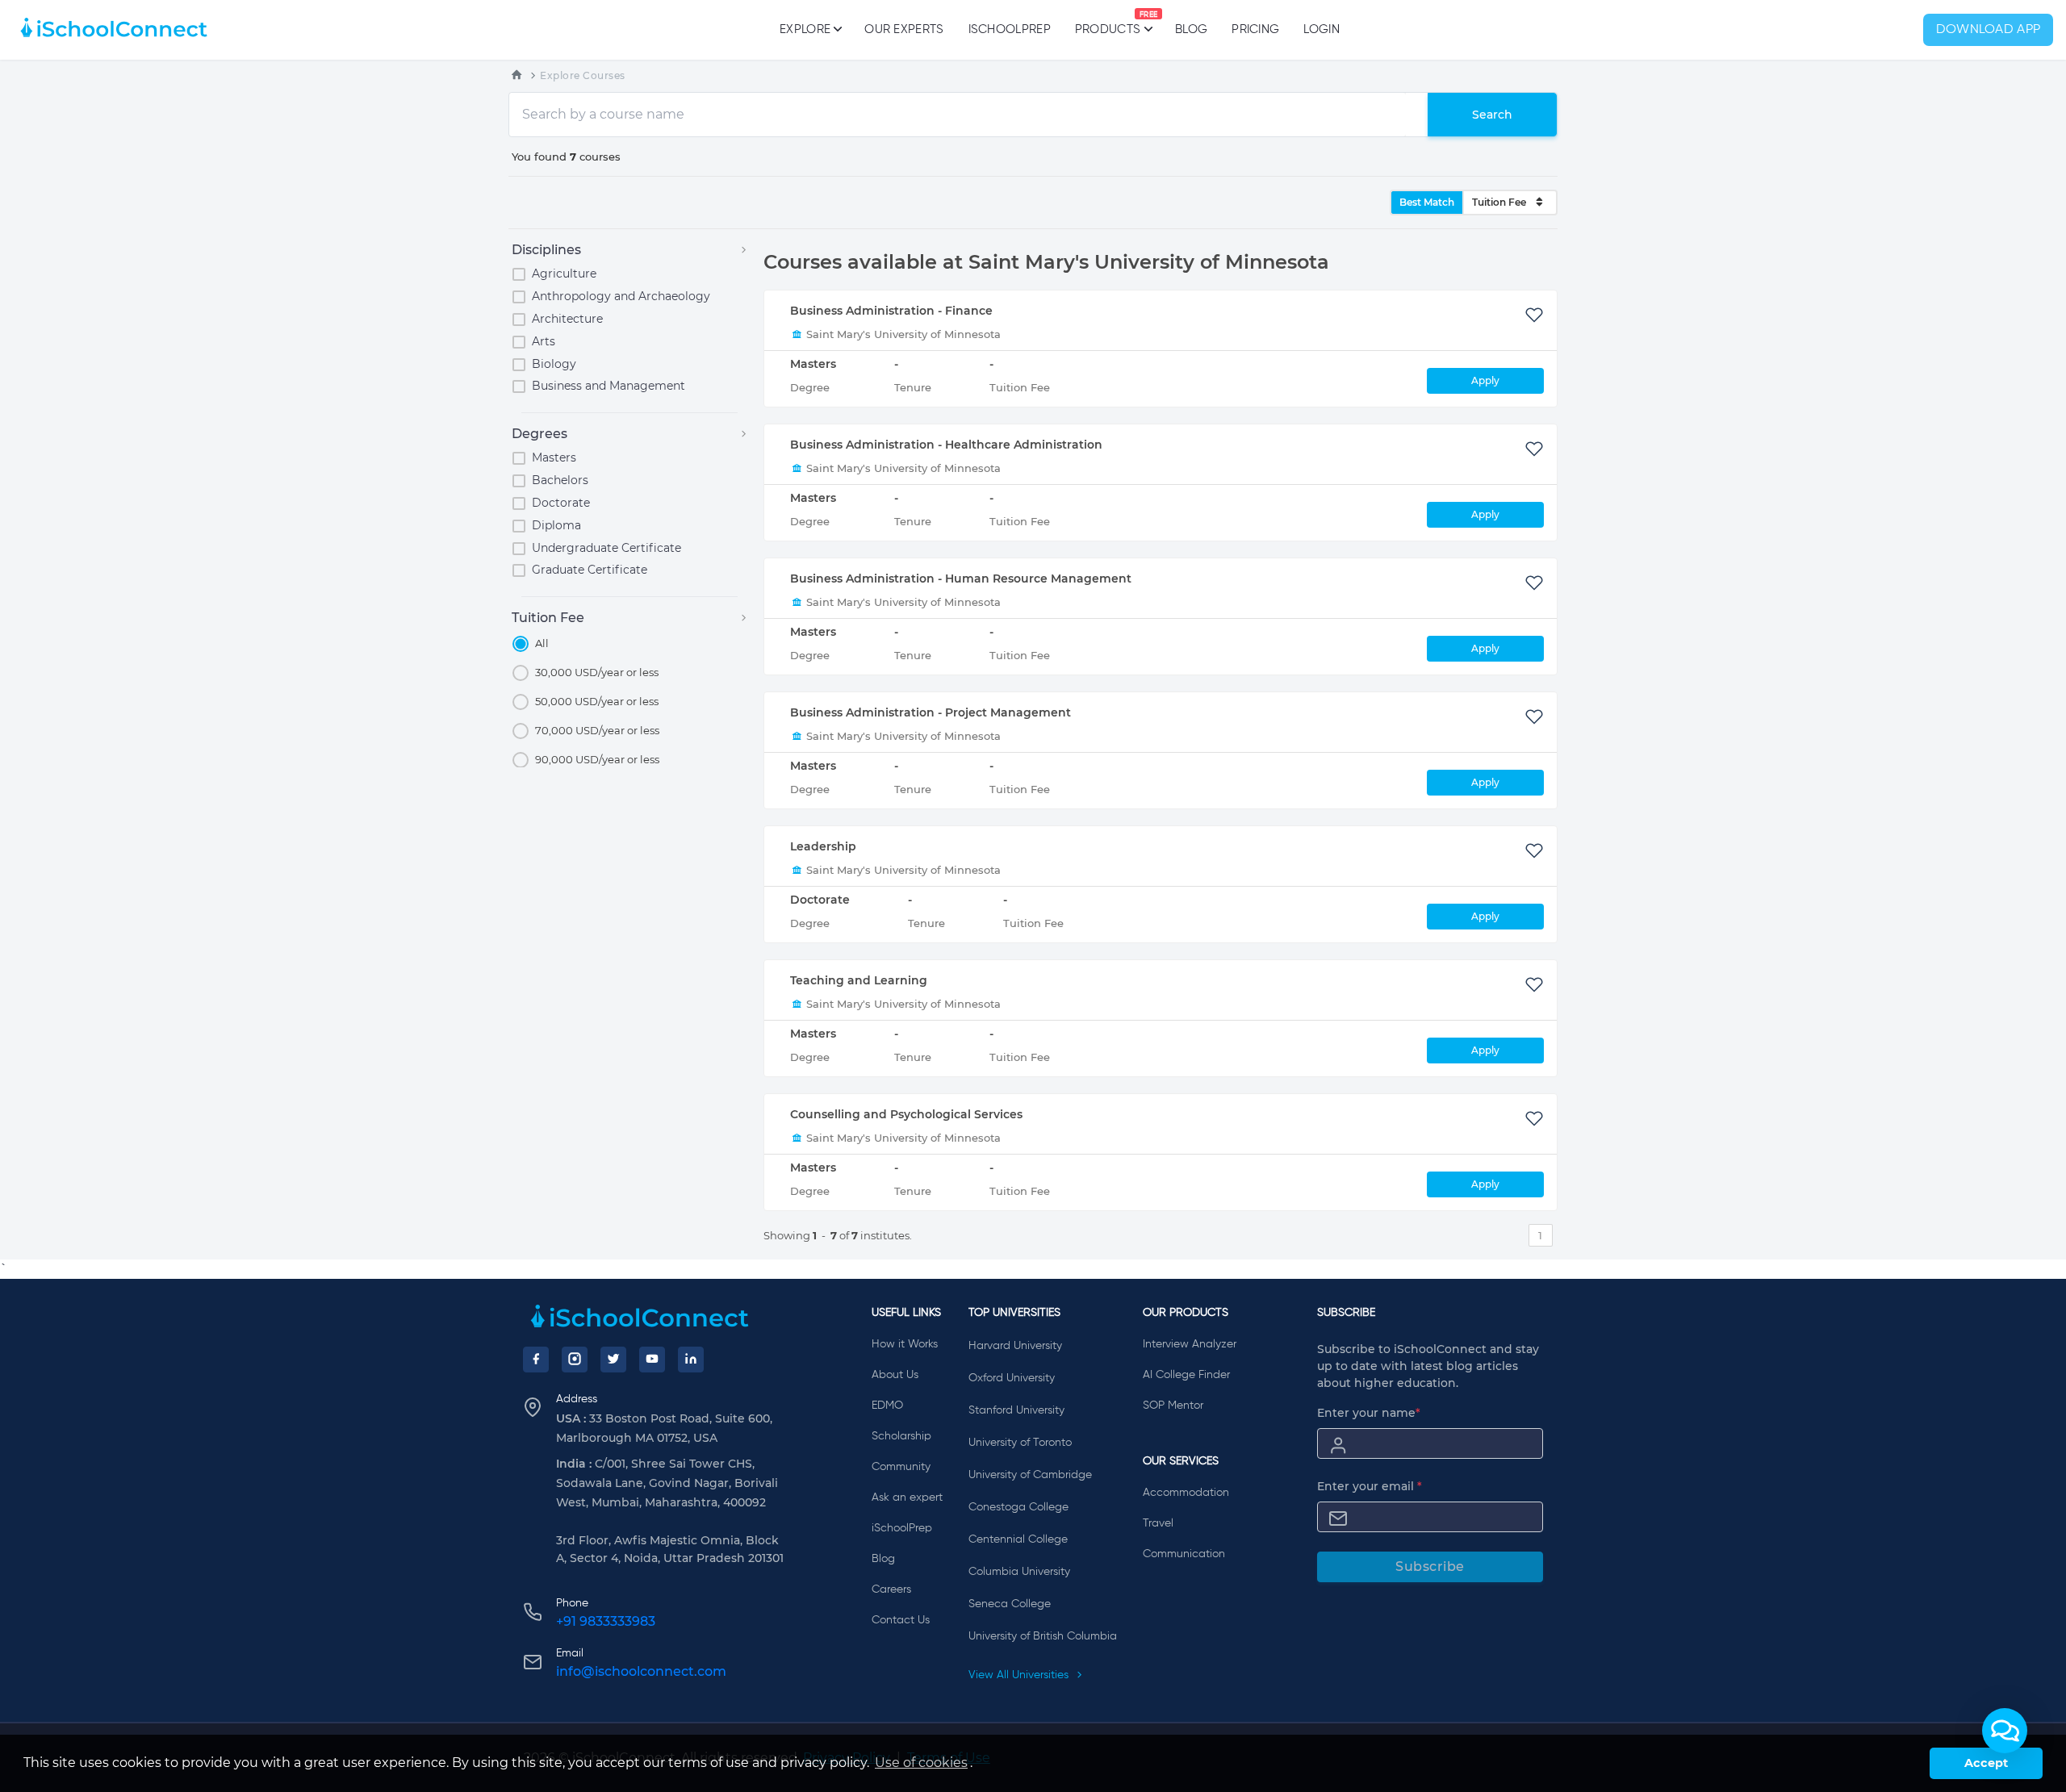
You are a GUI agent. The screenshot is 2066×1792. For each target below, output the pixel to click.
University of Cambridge (1030, 1475)
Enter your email (1370, 1486)
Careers (891, 1589)
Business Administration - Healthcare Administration (946, 445)
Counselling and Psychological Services (906, 1114)
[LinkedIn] (691, 1360)
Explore (805, 29)
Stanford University (1016, 1410)
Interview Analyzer (1190, 1344)
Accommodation (1186, 1493)
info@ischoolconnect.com (641, 1671)
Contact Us (901, 1620)
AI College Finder (1186, 1375)
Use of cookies (921, 1763)
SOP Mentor (1173, 1406)
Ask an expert (907, 1498)
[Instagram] (575, 1360)
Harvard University (1015, 1346)
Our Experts (904, 29)
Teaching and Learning (859, 980)
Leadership (823, 846)
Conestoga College (1018, 1507)
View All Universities (1020, 1675)
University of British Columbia (1043, 1636)
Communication (1184, 1554)
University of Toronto (1020, 1443)
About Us (895, 1375)
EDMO (887, 1406)
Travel (1158, 1523)
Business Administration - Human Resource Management (961, 579)
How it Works (905, 1344)
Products (1108, 23)
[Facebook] (536, 1360)
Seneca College (1010, 1604)
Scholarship (901, 1436)
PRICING (1255, 29)
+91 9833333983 (606, 1621)
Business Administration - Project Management (931, 712)
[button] (2005, 1731)
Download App (1989, 30)
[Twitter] (613, 1360)
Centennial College (1018, 1539)
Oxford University (1012, 1378)
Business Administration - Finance (891, 311)
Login (1322, 29)
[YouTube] (652, 1360)
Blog (1191, 29)
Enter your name (1369, 1413)
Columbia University (1019, 1572)
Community (901, 1467)
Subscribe (1430, 1566)
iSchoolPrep (1010, 29)
